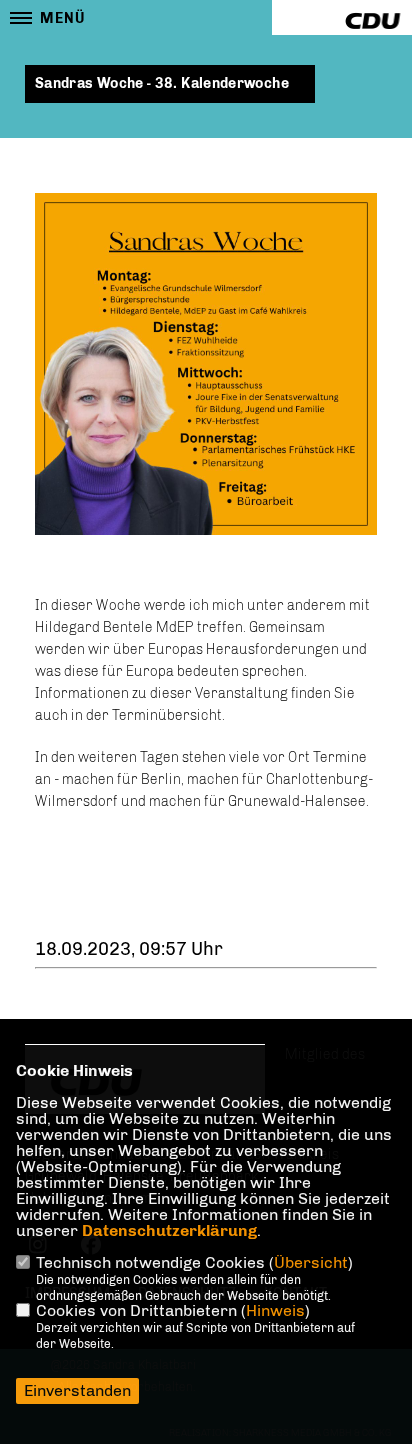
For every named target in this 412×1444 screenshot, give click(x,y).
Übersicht (311, 1262)
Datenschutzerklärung (169, 1230)
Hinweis (275, 1310)
